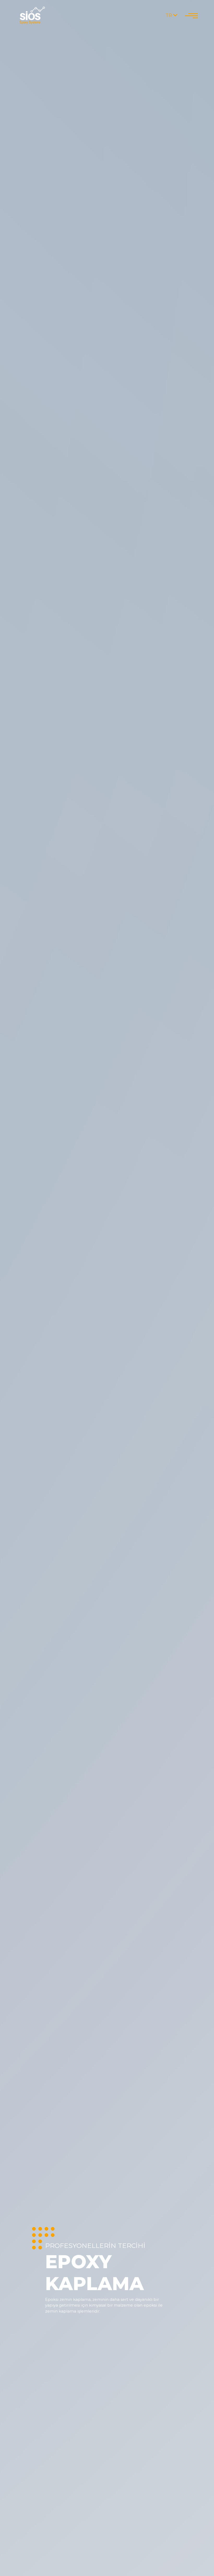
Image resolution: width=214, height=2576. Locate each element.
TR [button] (169, 15)
